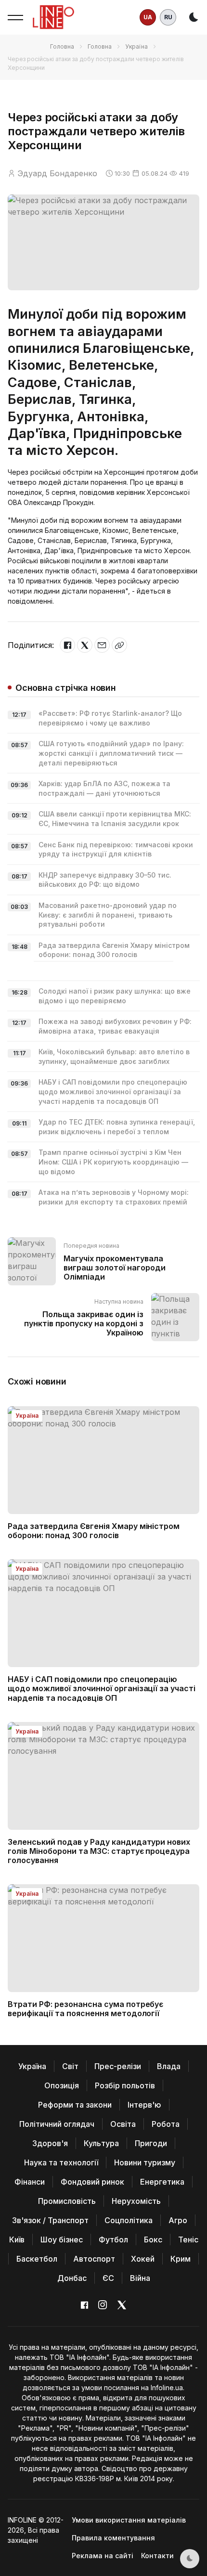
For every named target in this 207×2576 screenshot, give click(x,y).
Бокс (153, 2239)
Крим (181, 2259)
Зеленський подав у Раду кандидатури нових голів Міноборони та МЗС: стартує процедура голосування (99, 1851)
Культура (101, 2143)
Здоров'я (50, 2143)
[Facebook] (67, 645)
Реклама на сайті (103, 2556)
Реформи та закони (75, 2105)
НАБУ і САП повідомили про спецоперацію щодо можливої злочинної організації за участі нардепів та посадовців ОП (113, 1091)
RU (168, 17)
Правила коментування (113, 2538)
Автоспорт (94, 2259)
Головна (62, 46)
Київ (17, 2239)
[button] (15, 17)
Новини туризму (145, 2162)
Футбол (113, 2239)
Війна (140, 2278)
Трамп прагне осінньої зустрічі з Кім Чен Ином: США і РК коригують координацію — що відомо (113, 1162)
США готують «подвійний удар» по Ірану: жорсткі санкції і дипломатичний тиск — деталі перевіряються (111, 753)
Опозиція (62, 2085)
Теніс (188, 2239)
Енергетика (162, 2182)
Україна (136, 46)
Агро (178, 2220)
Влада (169, 2066)
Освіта (123, 2124)
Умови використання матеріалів (129, 2520)
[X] (85, 645)
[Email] (102, 645)
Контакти (157, 2556)
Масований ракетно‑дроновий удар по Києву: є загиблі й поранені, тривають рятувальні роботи (108, 915)
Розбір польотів (125, 2085)
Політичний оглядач (57, 2124)
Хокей (143, 2259)
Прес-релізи (118, 2066)
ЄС (108, 2278)
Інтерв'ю (144, 2105)
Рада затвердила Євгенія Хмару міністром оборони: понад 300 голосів (94, 1531)
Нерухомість (136, 2201)
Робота (166, 2124)
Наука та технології (61, 2162)
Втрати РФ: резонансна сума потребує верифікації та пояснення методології (85, 2009)
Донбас (72, 2278)
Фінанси (30, 2182)
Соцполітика (129, 2220)
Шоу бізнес (62, 2239)
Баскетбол (37, 2259)
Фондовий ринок (92, 2182)
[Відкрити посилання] (119, 645)
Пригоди (151, 2143)
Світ (70, 2066)
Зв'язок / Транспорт (50, 2220)
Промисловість (67, 2201)
